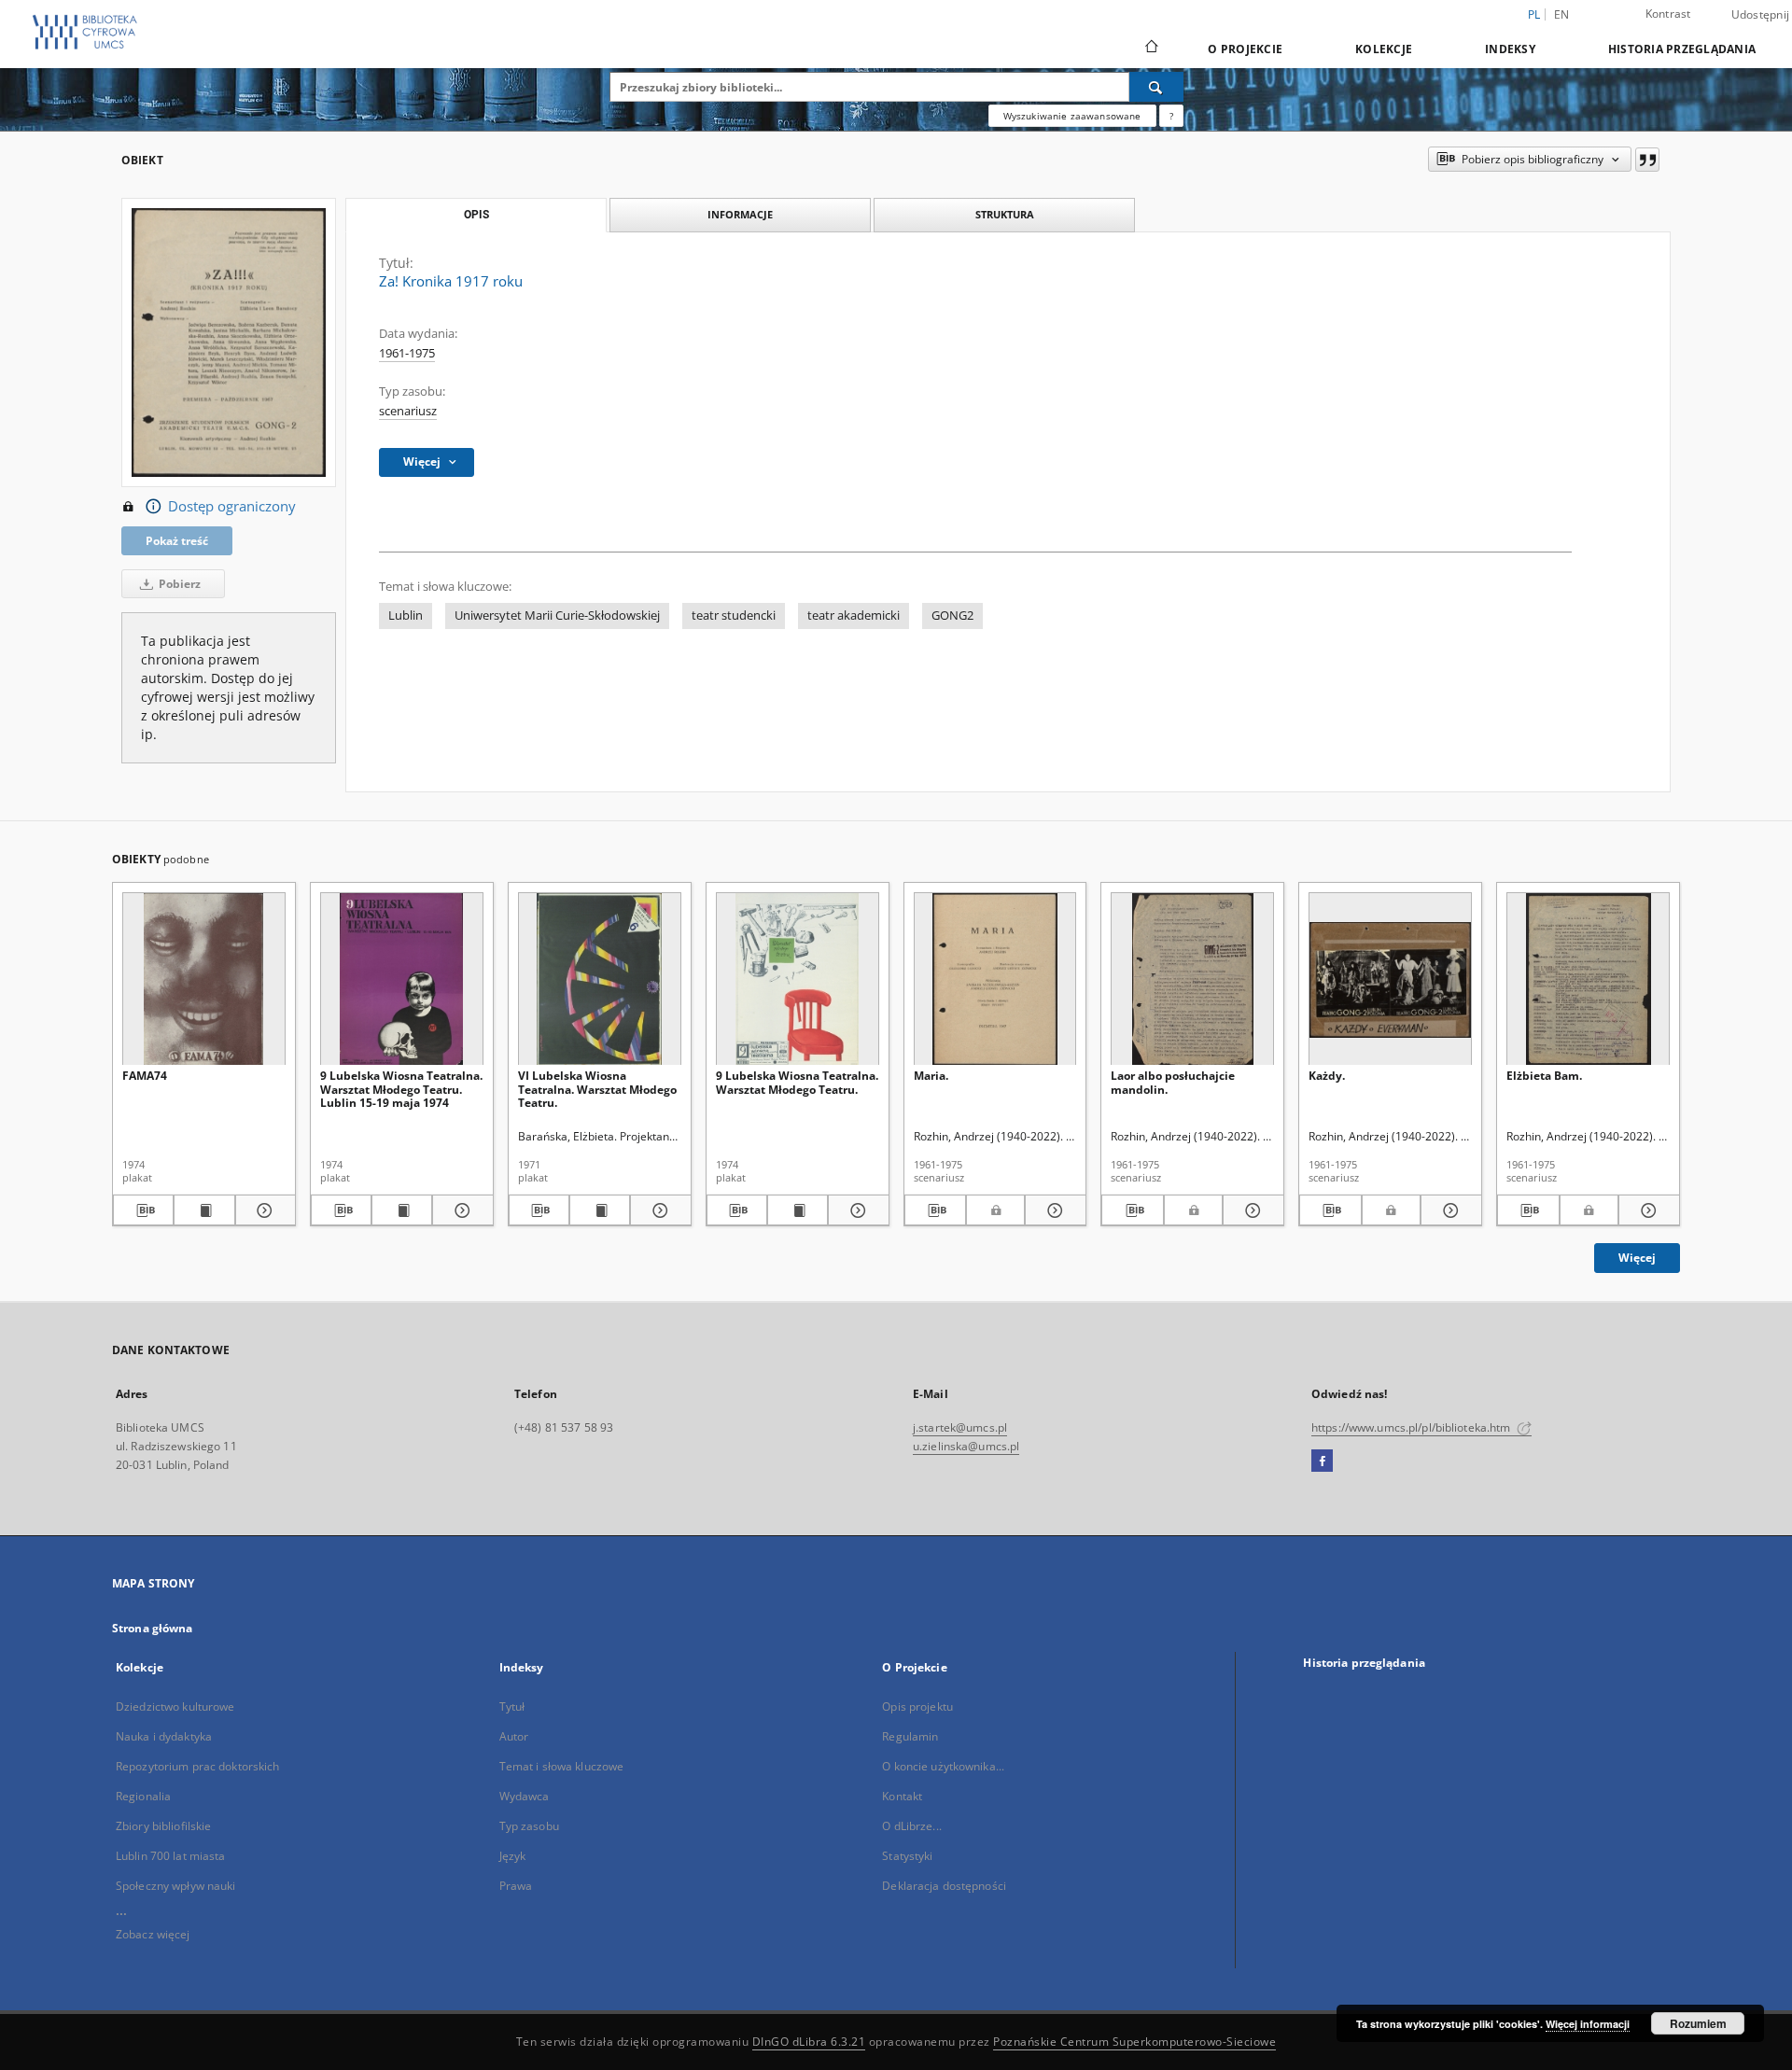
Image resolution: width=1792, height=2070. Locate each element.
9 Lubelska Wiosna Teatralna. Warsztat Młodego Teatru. (797, 1082)
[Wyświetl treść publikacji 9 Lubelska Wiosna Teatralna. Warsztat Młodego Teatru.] (798, 1210)
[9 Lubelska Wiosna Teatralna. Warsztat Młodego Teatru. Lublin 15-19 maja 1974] (402, 979)
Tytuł (512, 1706)
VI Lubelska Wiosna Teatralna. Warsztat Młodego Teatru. (597, 1089)
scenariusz (408, 411)
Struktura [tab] (1005, 214)
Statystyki (907, 1856)
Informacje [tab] (740, 214)
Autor (514, 1736)
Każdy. (1327, 1076)
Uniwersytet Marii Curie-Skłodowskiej (557, 615)
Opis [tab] (476, 215)
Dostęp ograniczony (232, 506)
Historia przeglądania (1682, 49)
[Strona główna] (1150, 49)
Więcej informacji (1588, 2024)
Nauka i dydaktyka (164, 1736)
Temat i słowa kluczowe (562, 1766)
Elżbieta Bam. (1544, 1076)
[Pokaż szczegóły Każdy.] (1449, 1210)
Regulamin (910, 1736)
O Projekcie (1245, 49)
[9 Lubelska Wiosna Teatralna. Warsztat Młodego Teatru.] (798, 979)
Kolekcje (1384, 49)
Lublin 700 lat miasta (171, 1856)
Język (513, 1856)
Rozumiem (1698, 2023)
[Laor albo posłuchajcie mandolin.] (1192, 979)
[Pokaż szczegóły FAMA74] (263, 1210)
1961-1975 (407, 353)
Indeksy (1510, 49)
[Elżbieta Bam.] (1588, 979)
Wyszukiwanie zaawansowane (1072, 116)
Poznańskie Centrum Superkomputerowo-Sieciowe (1134, 2042)
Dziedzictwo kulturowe (175, 1706)
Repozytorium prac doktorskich (197, 1766)
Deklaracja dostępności (944, 1886)
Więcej (1637, 1258)
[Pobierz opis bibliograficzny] (143, 1210)
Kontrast (1668, 14)
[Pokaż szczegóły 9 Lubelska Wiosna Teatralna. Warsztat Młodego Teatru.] (855, 1210)
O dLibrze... (911, 1826)
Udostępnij (1761, 15)
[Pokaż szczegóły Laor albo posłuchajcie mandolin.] (1251, 1210)
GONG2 (952, 615)
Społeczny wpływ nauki (176, 1886)
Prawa (516, 1886)
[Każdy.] (1390, 979)
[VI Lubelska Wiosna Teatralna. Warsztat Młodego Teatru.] (600, 979)
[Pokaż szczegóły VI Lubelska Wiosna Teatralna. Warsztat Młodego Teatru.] (658, 1210)
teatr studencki (734, 615)
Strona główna (153, 1628)
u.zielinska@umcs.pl (966, 1446)
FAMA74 (145, 1076)
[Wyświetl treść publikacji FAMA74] (204, 1210)
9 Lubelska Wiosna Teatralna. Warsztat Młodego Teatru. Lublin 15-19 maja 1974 (401, 1089)
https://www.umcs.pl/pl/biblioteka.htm (1413, 1427)
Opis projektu (917, 1706)
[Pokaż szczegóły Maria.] (1053, 1210)
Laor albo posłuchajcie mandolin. (1173, 1082)
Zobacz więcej (153, 1934)
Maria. (931, 1076)
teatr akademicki (854, 615)
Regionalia (143, 1796)
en (1562, 14)
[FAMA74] (204, 979)
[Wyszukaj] (1156, 87)
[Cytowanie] (1647, 160)
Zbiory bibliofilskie (163, 1826)
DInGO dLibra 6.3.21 (809, 2042)
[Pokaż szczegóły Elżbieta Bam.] (1646, 1210)
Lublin (406, 615)
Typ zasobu (529, 1826)
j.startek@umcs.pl (960, 1427)
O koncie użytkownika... (943, 1766)
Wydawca (525, 1796)
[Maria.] (995, 979)
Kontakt (902, 1796)
